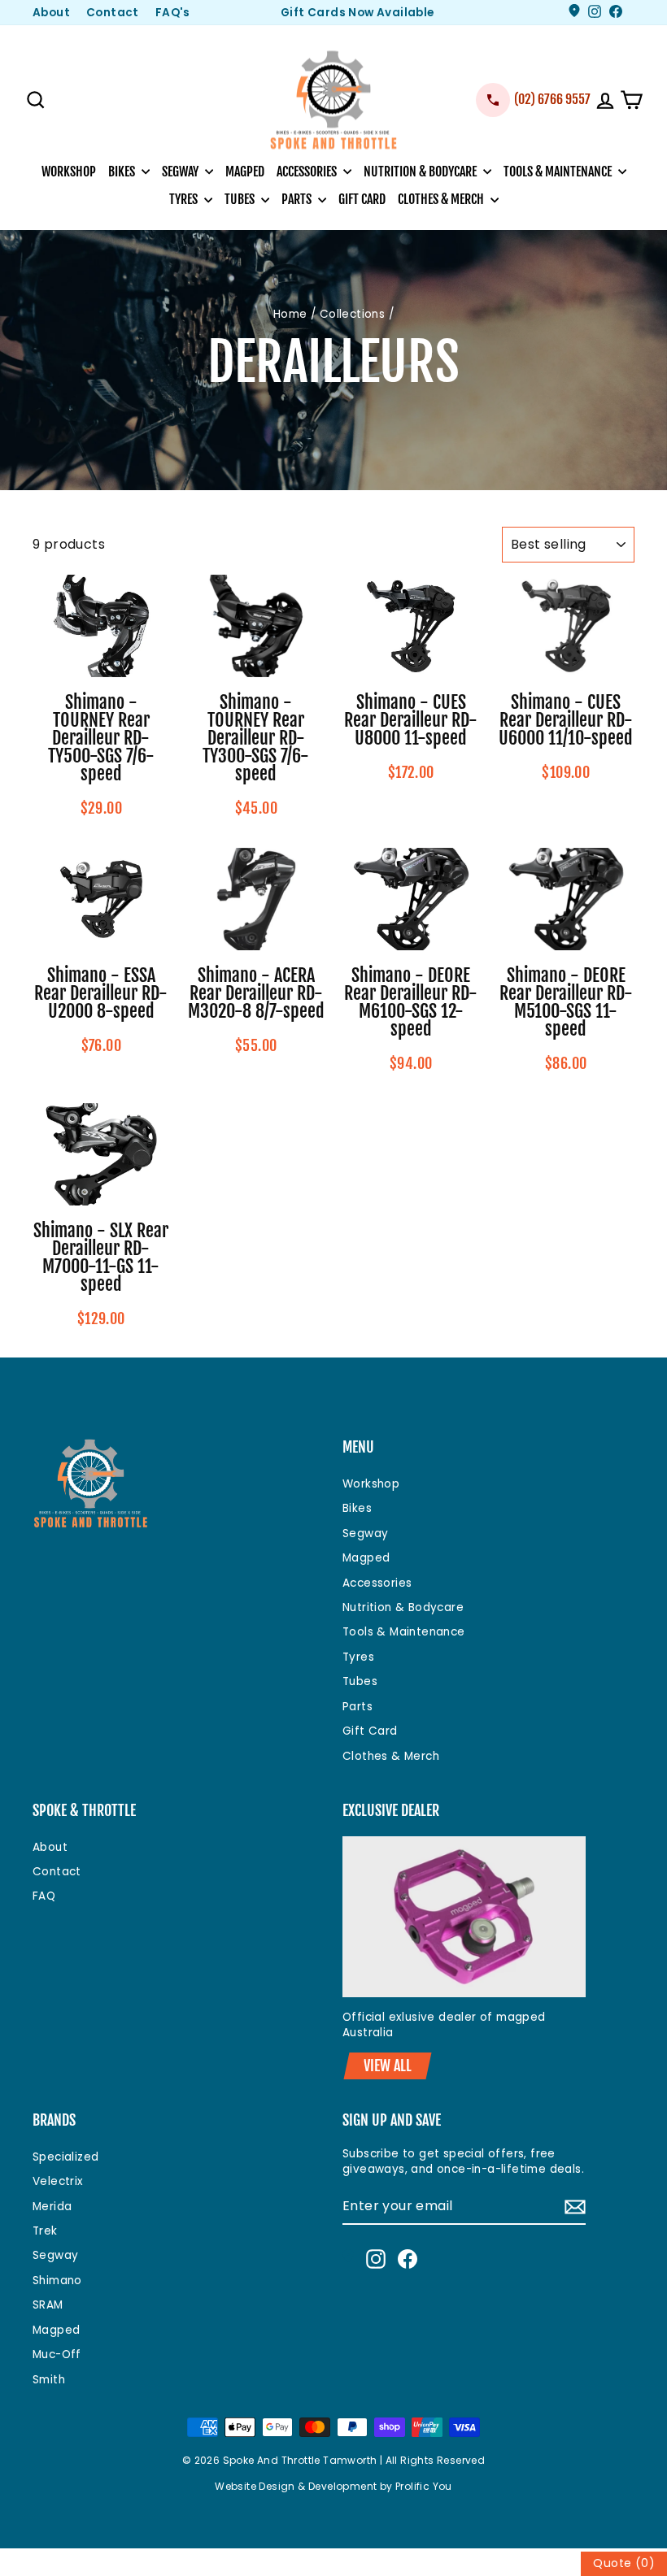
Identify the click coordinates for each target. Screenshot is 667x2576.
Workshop (69, 172)
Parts (298, 199)
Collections (352, 314)
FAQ (44, 1896)
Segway (181, 172)
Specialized (65, 2157)
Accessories (308, 172)
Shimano (57, 2281)
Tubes (241, 199)
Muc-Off (57, 2354)
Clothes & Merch (442, 199)
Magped (245, 172)
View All (388, 2066)
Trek (45, 2231)
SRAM (48, 2305)
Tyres (185, 199)
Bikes (123, 172)
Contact (113, 13)
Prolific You (424, 2486)
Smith (49, 2380)
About (51, 13)
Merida (52, 2207)
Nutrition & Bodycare (421, 172)
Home (290, 314)
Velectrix (58, 2181)
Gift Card (362, 199)
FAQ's (173, 13)
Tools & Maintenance (559, 172)
